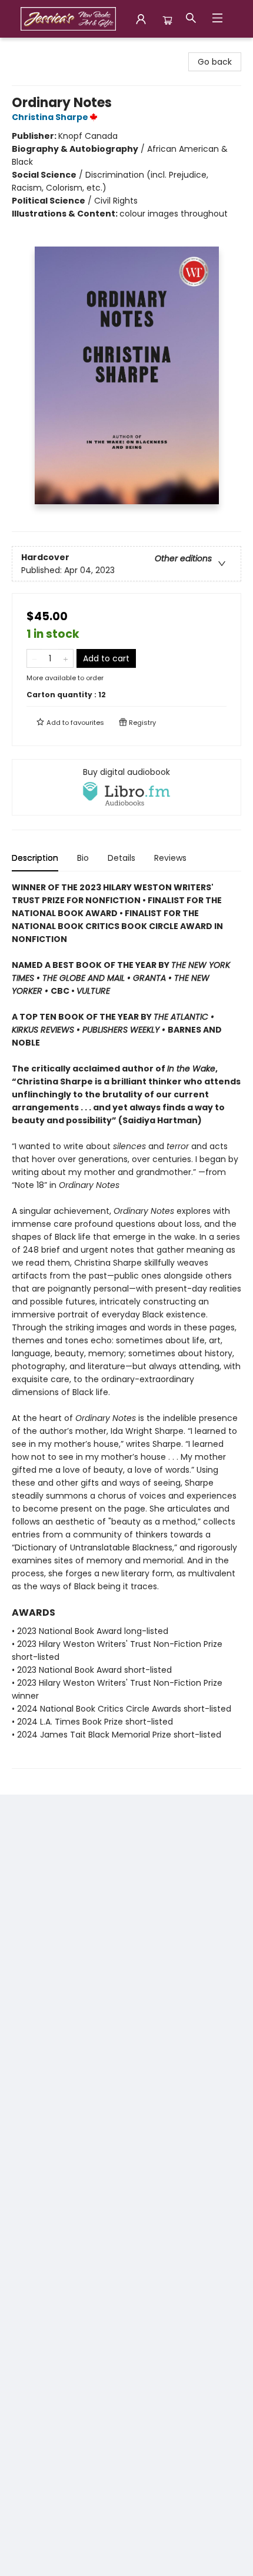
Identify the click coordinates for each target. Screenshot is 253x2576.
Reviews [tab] (170, 858)
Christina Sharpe (50, 117)
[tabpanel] (126, 1325)
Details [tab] (121, 858)
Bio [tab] (83, 858)
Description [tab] (35, 858)
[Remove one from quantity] (34, 658)
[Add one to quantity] (66, 658)
